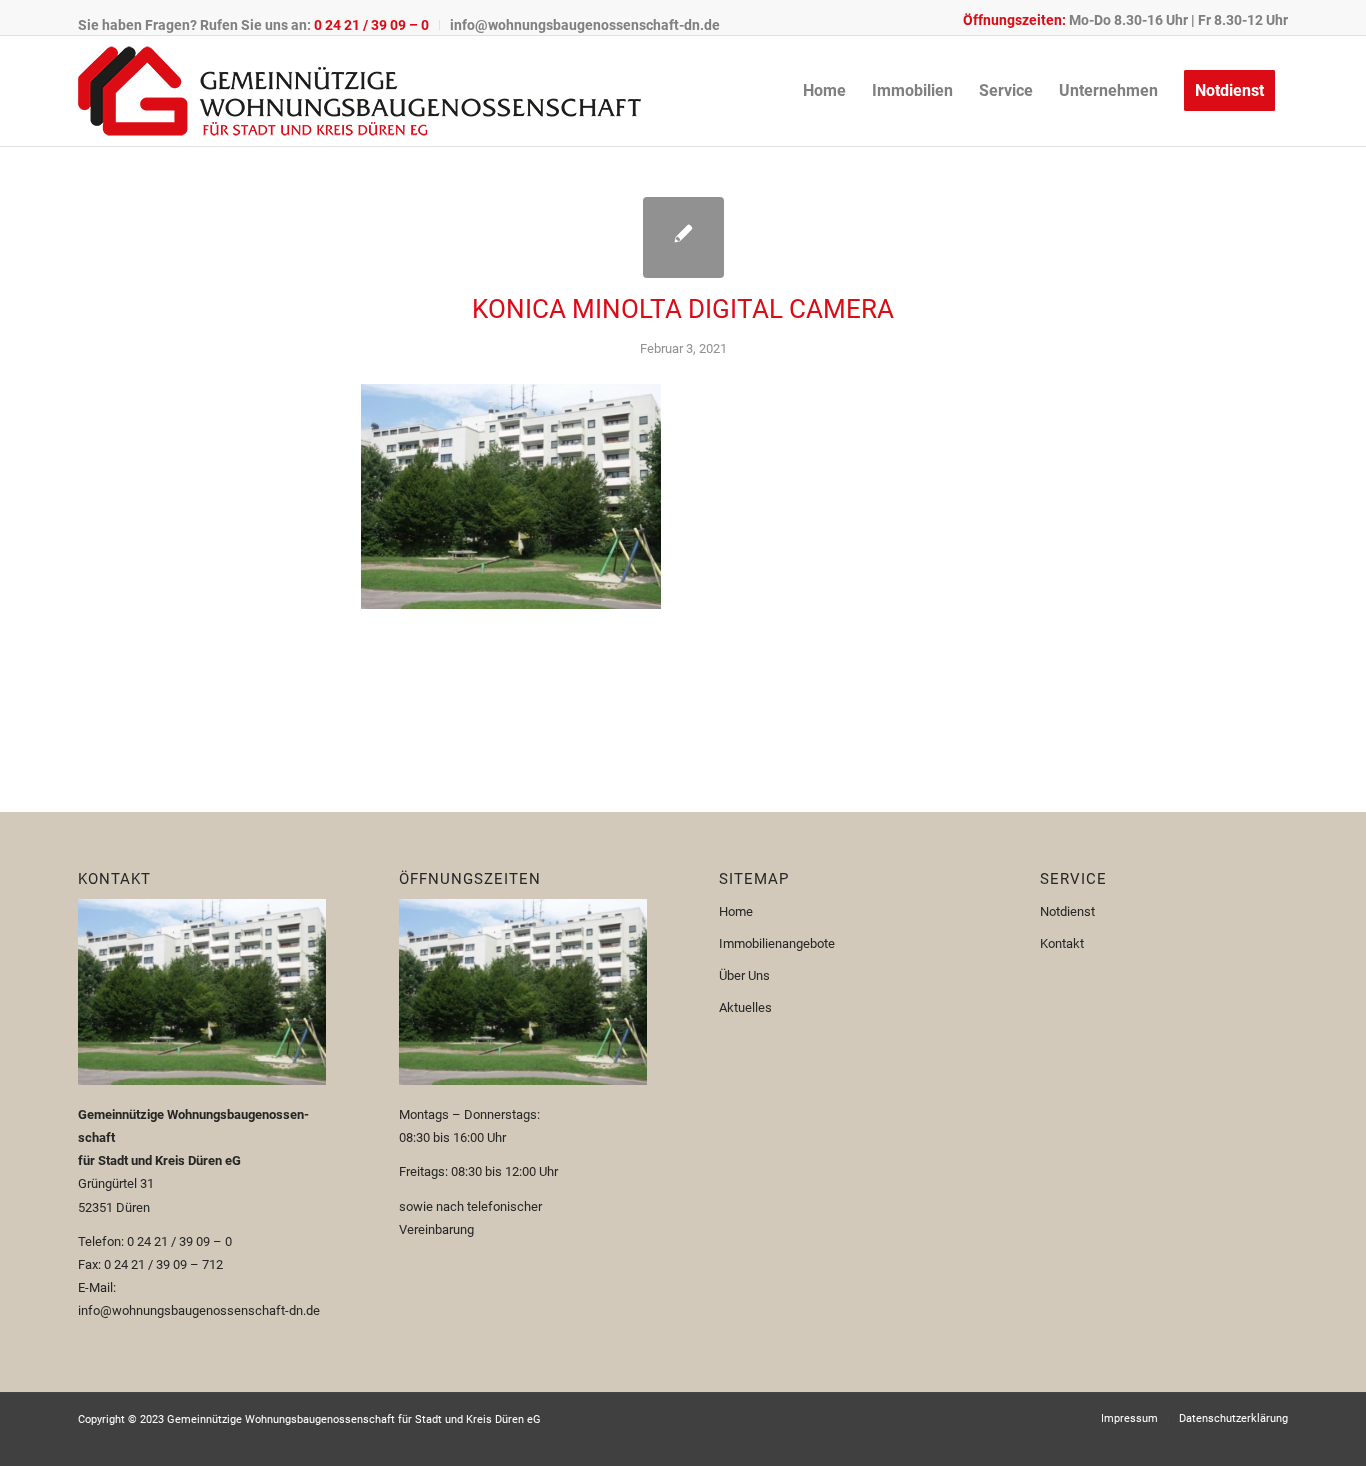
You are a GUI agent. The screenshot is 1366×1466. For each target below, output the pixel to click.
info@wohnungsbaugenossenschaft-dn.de (585, 25)
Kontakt (1062, 943)
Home (736, 911)
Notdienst (1067, 911)
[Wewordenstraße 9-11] (683, 237)
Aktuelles (745, 1007)
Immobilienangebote (777, 943)
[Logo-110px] (359, 91)
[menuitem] (259, 25)
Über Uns (744, 975)
